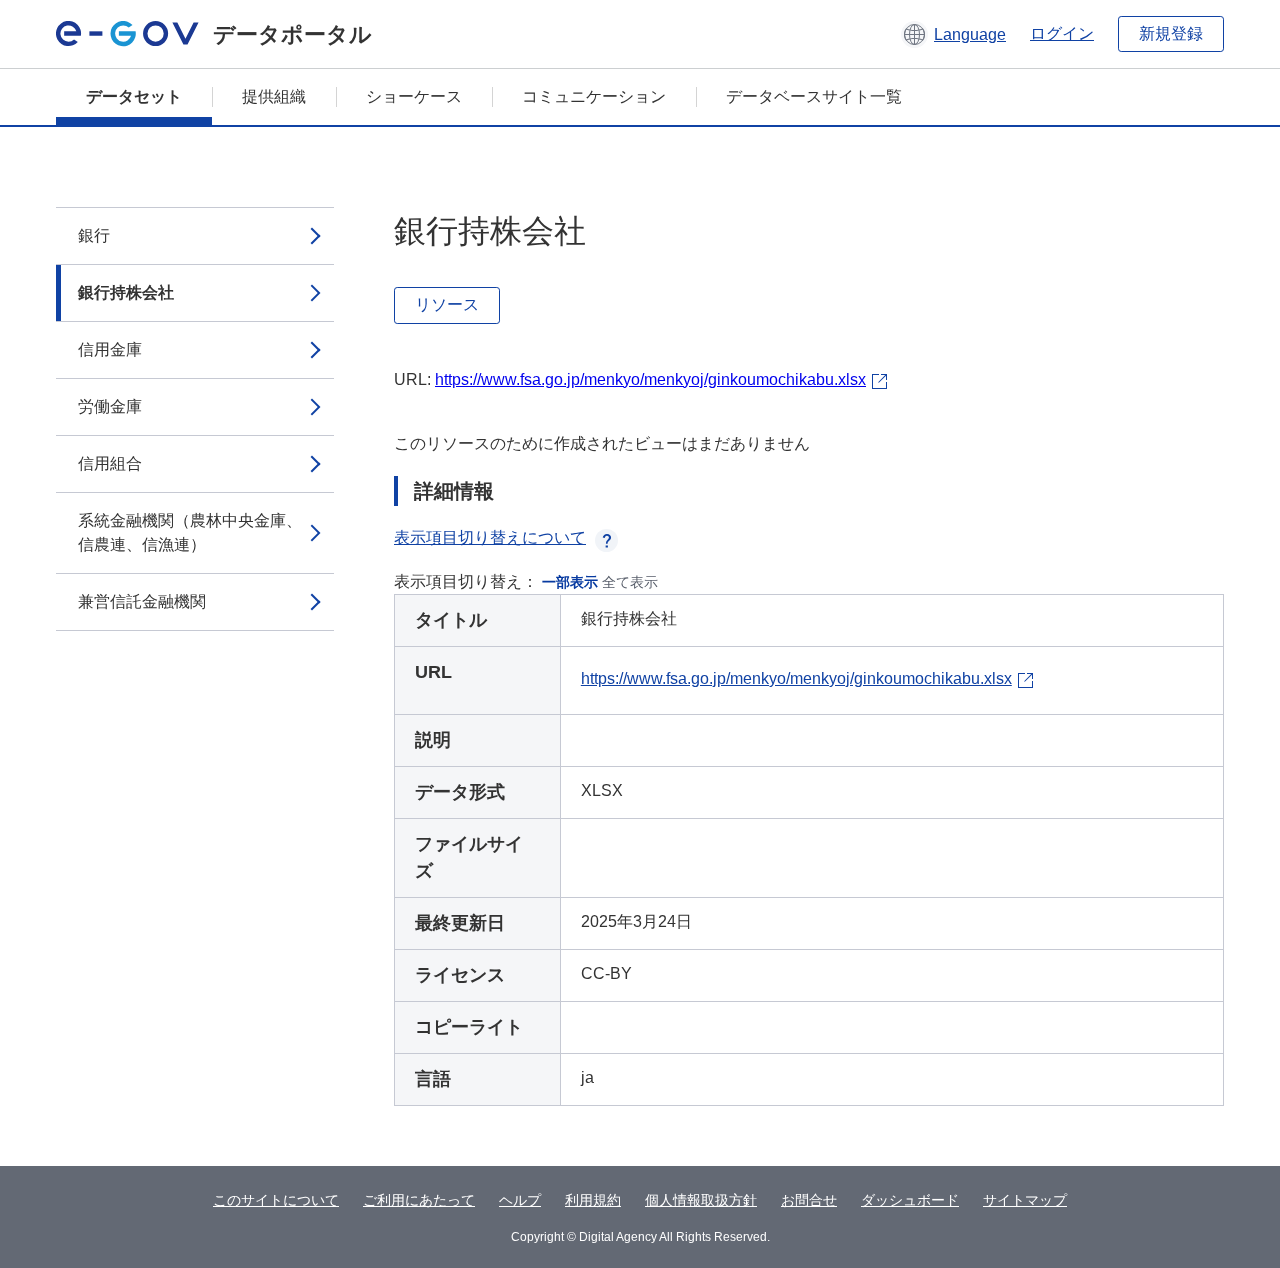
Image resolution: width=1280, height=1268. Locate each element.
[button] (953, 34)
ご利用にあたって (419, 1200)
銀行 (94, 235)
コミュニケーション (594, 96)
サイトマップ (1025, 1200)
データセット (134, 96)
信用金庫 (110, 349)
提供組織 (274, 96)
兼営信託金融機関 (142, 601)
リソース (447, 304)
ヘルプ (520, 1200)
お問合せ (809, 1200)
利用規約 (593, 1200)
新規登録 (1171, 33)
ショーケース (414, 96)
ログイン (1062, 33)
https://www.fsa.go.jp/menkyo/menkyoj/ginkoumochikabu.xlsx (650, 379)
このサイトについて (276, 1200)
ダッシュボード (910, 1200)
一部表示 (570, 582)
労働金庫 (110, 406)
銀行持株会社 (126, 292)
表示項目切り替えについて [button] (490, 537)
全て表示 (630, 582)
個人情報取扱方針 (701, 1200)
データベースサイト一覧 (814, 96)
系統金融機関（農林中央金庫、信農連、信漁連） (190, 532)
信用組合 (110, 463)
